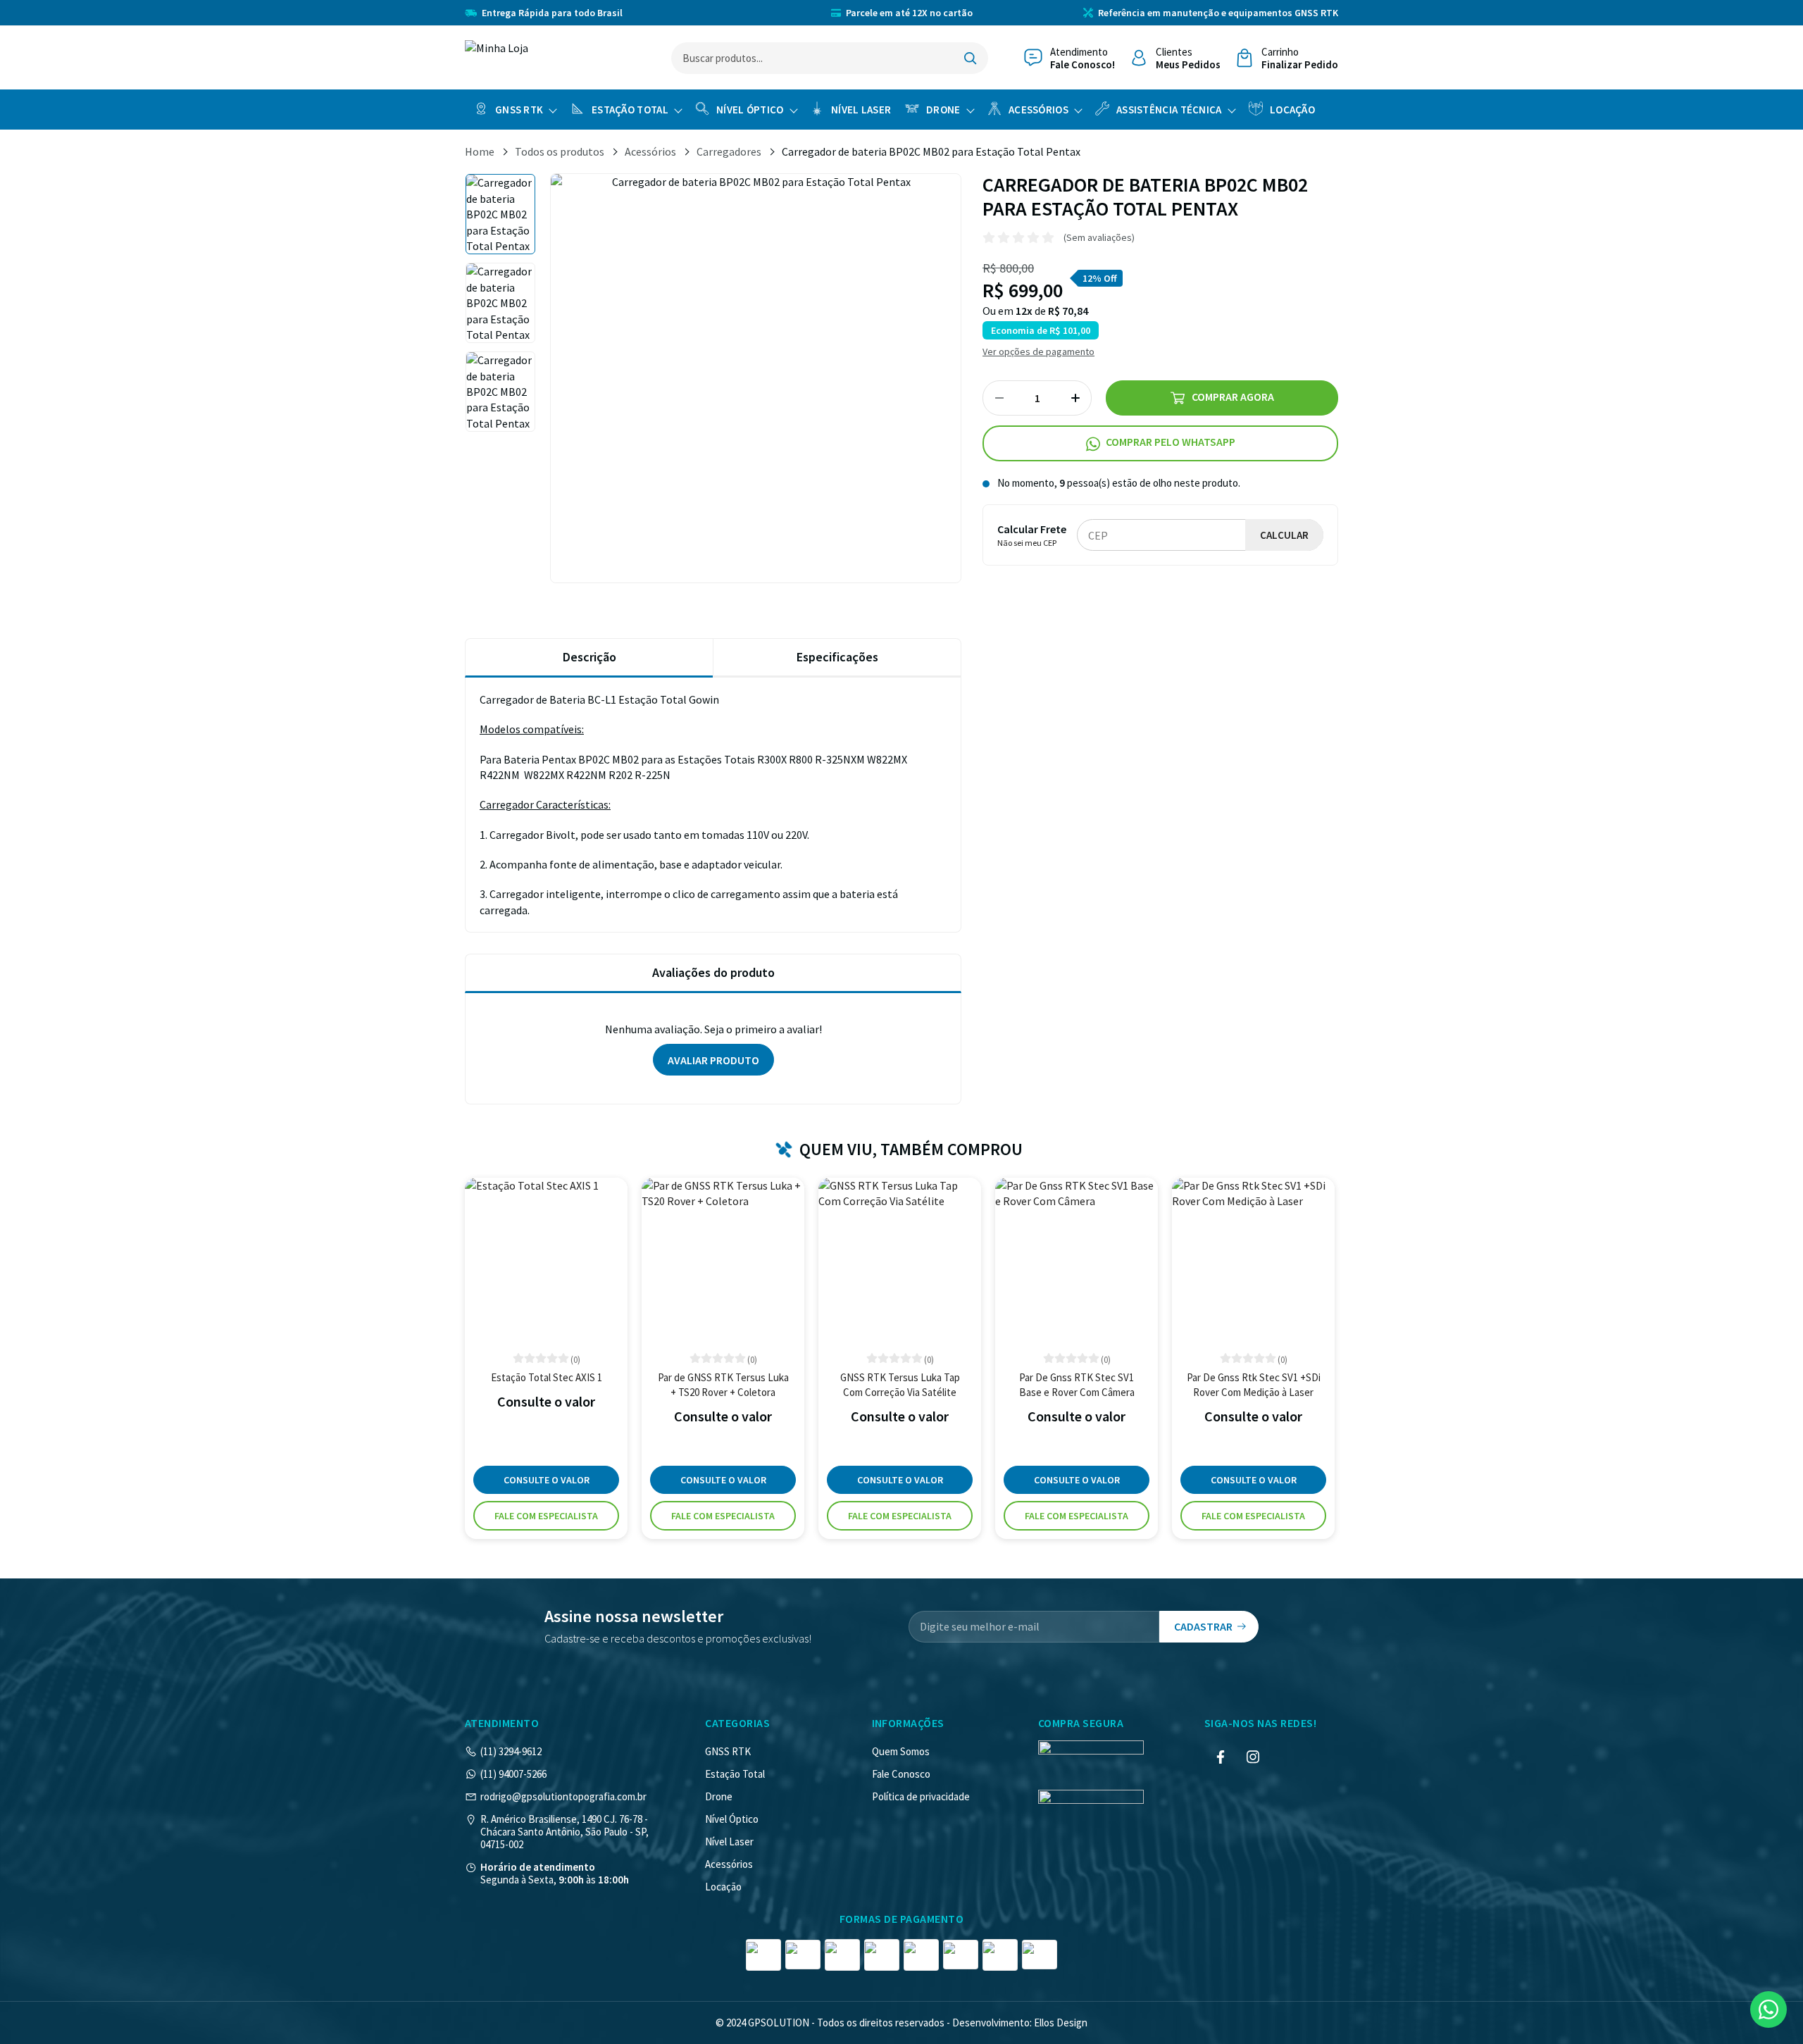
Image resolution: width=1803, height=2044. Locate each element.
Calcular (1284, 536)
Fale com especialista (546, 1516)
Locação (1292, 110)
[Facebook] (1221, 1757)
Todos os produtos (560, 151)
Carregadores (729, 151)
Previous (550, 378)
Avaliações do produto (713, 972)
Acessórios (1038, 110)
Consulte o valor (547, 1480)
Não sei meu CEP (1027, 543)
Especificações (837, 657)
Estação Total (630, 110)
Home (480, 151)
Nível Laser (861, 110)
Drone (943, 110)
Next (961, 378)
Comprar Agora (1233, 397)
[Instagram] (1253, 1757)
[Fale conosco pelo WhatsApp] (1768, 2009)
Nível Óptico (750, 110)
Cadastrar (1203, 1626)
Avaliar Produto (713, 1060)
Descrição (589, 657)
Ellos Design (1061, 2023)
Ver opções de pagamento (1038, 352)
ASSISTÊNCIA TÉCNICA (1169, 110)
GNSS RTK (519, 110)
